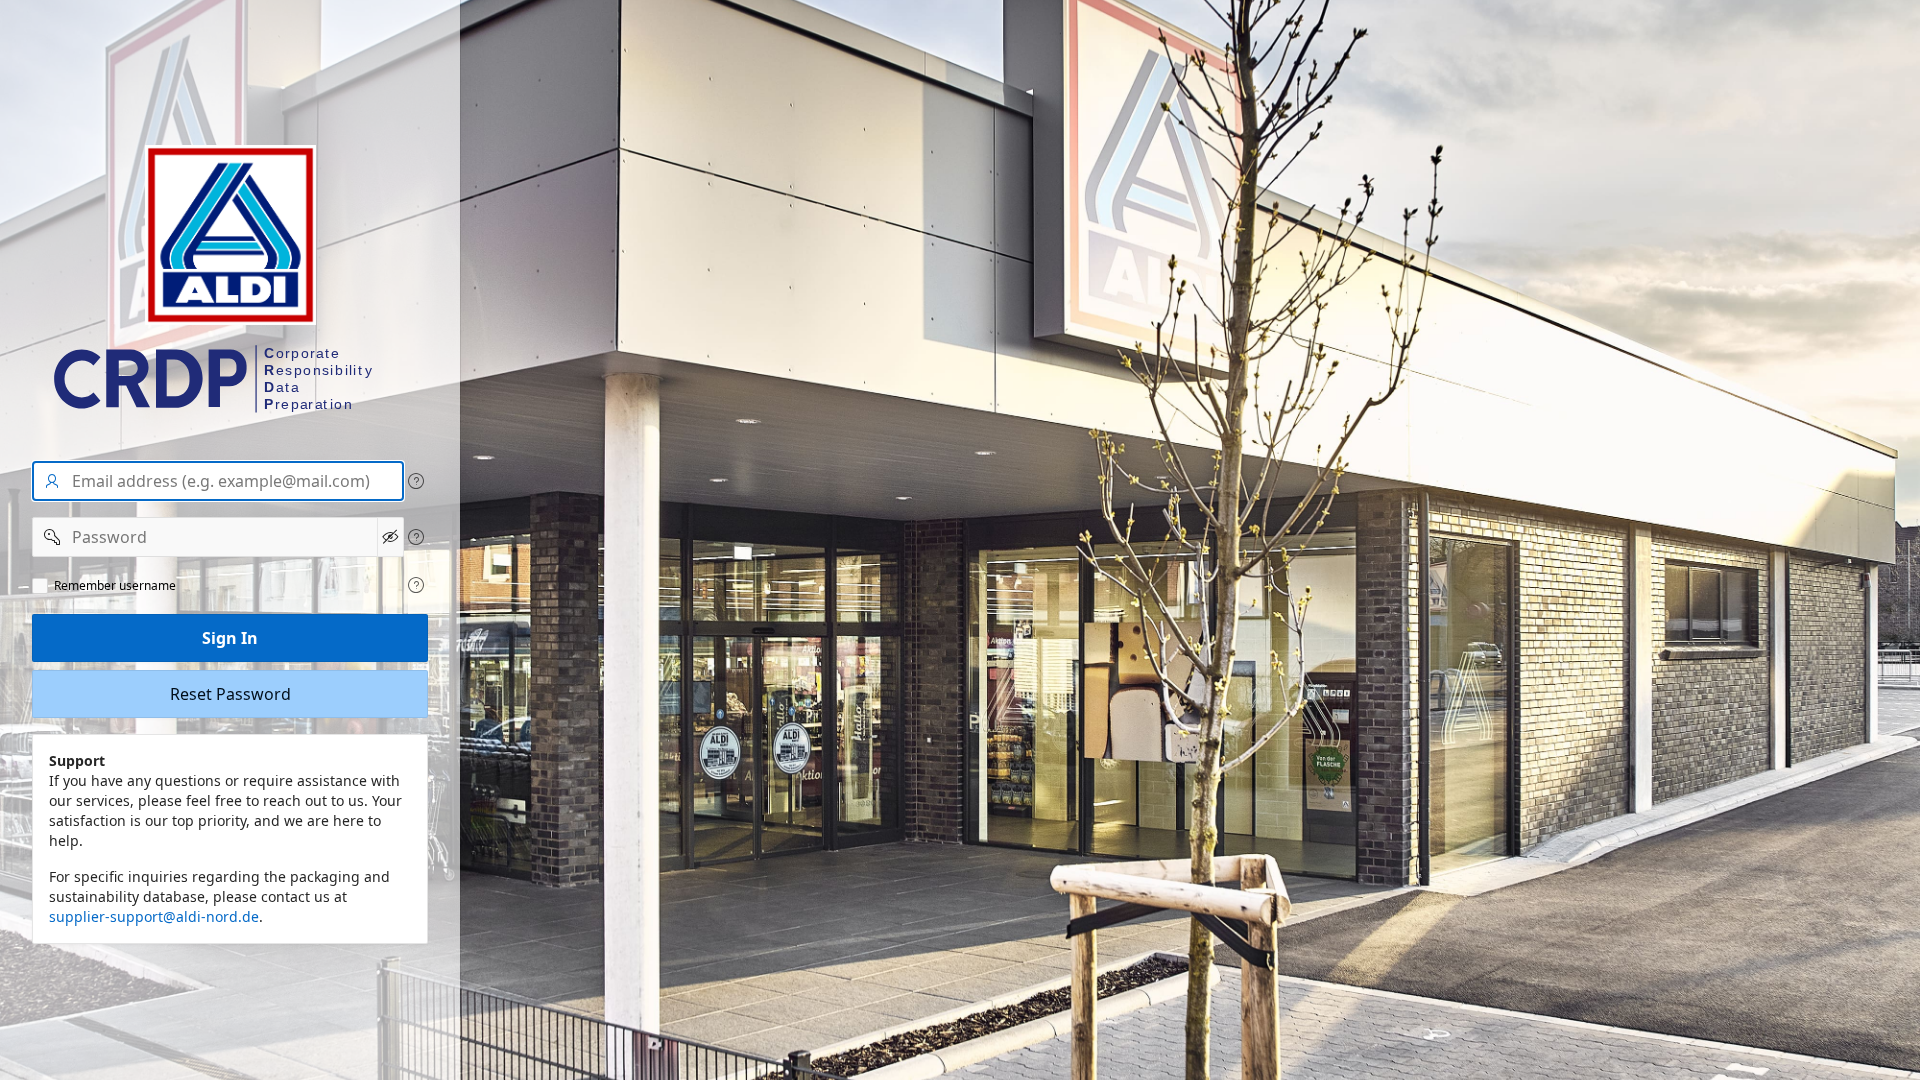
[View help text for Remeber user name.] (416, 585)
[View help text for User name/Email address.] (416, 481)
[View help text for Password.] (416, 537)
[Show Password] (390, 537)
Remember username (115, 586)
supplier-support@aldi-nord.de (154, 916)
